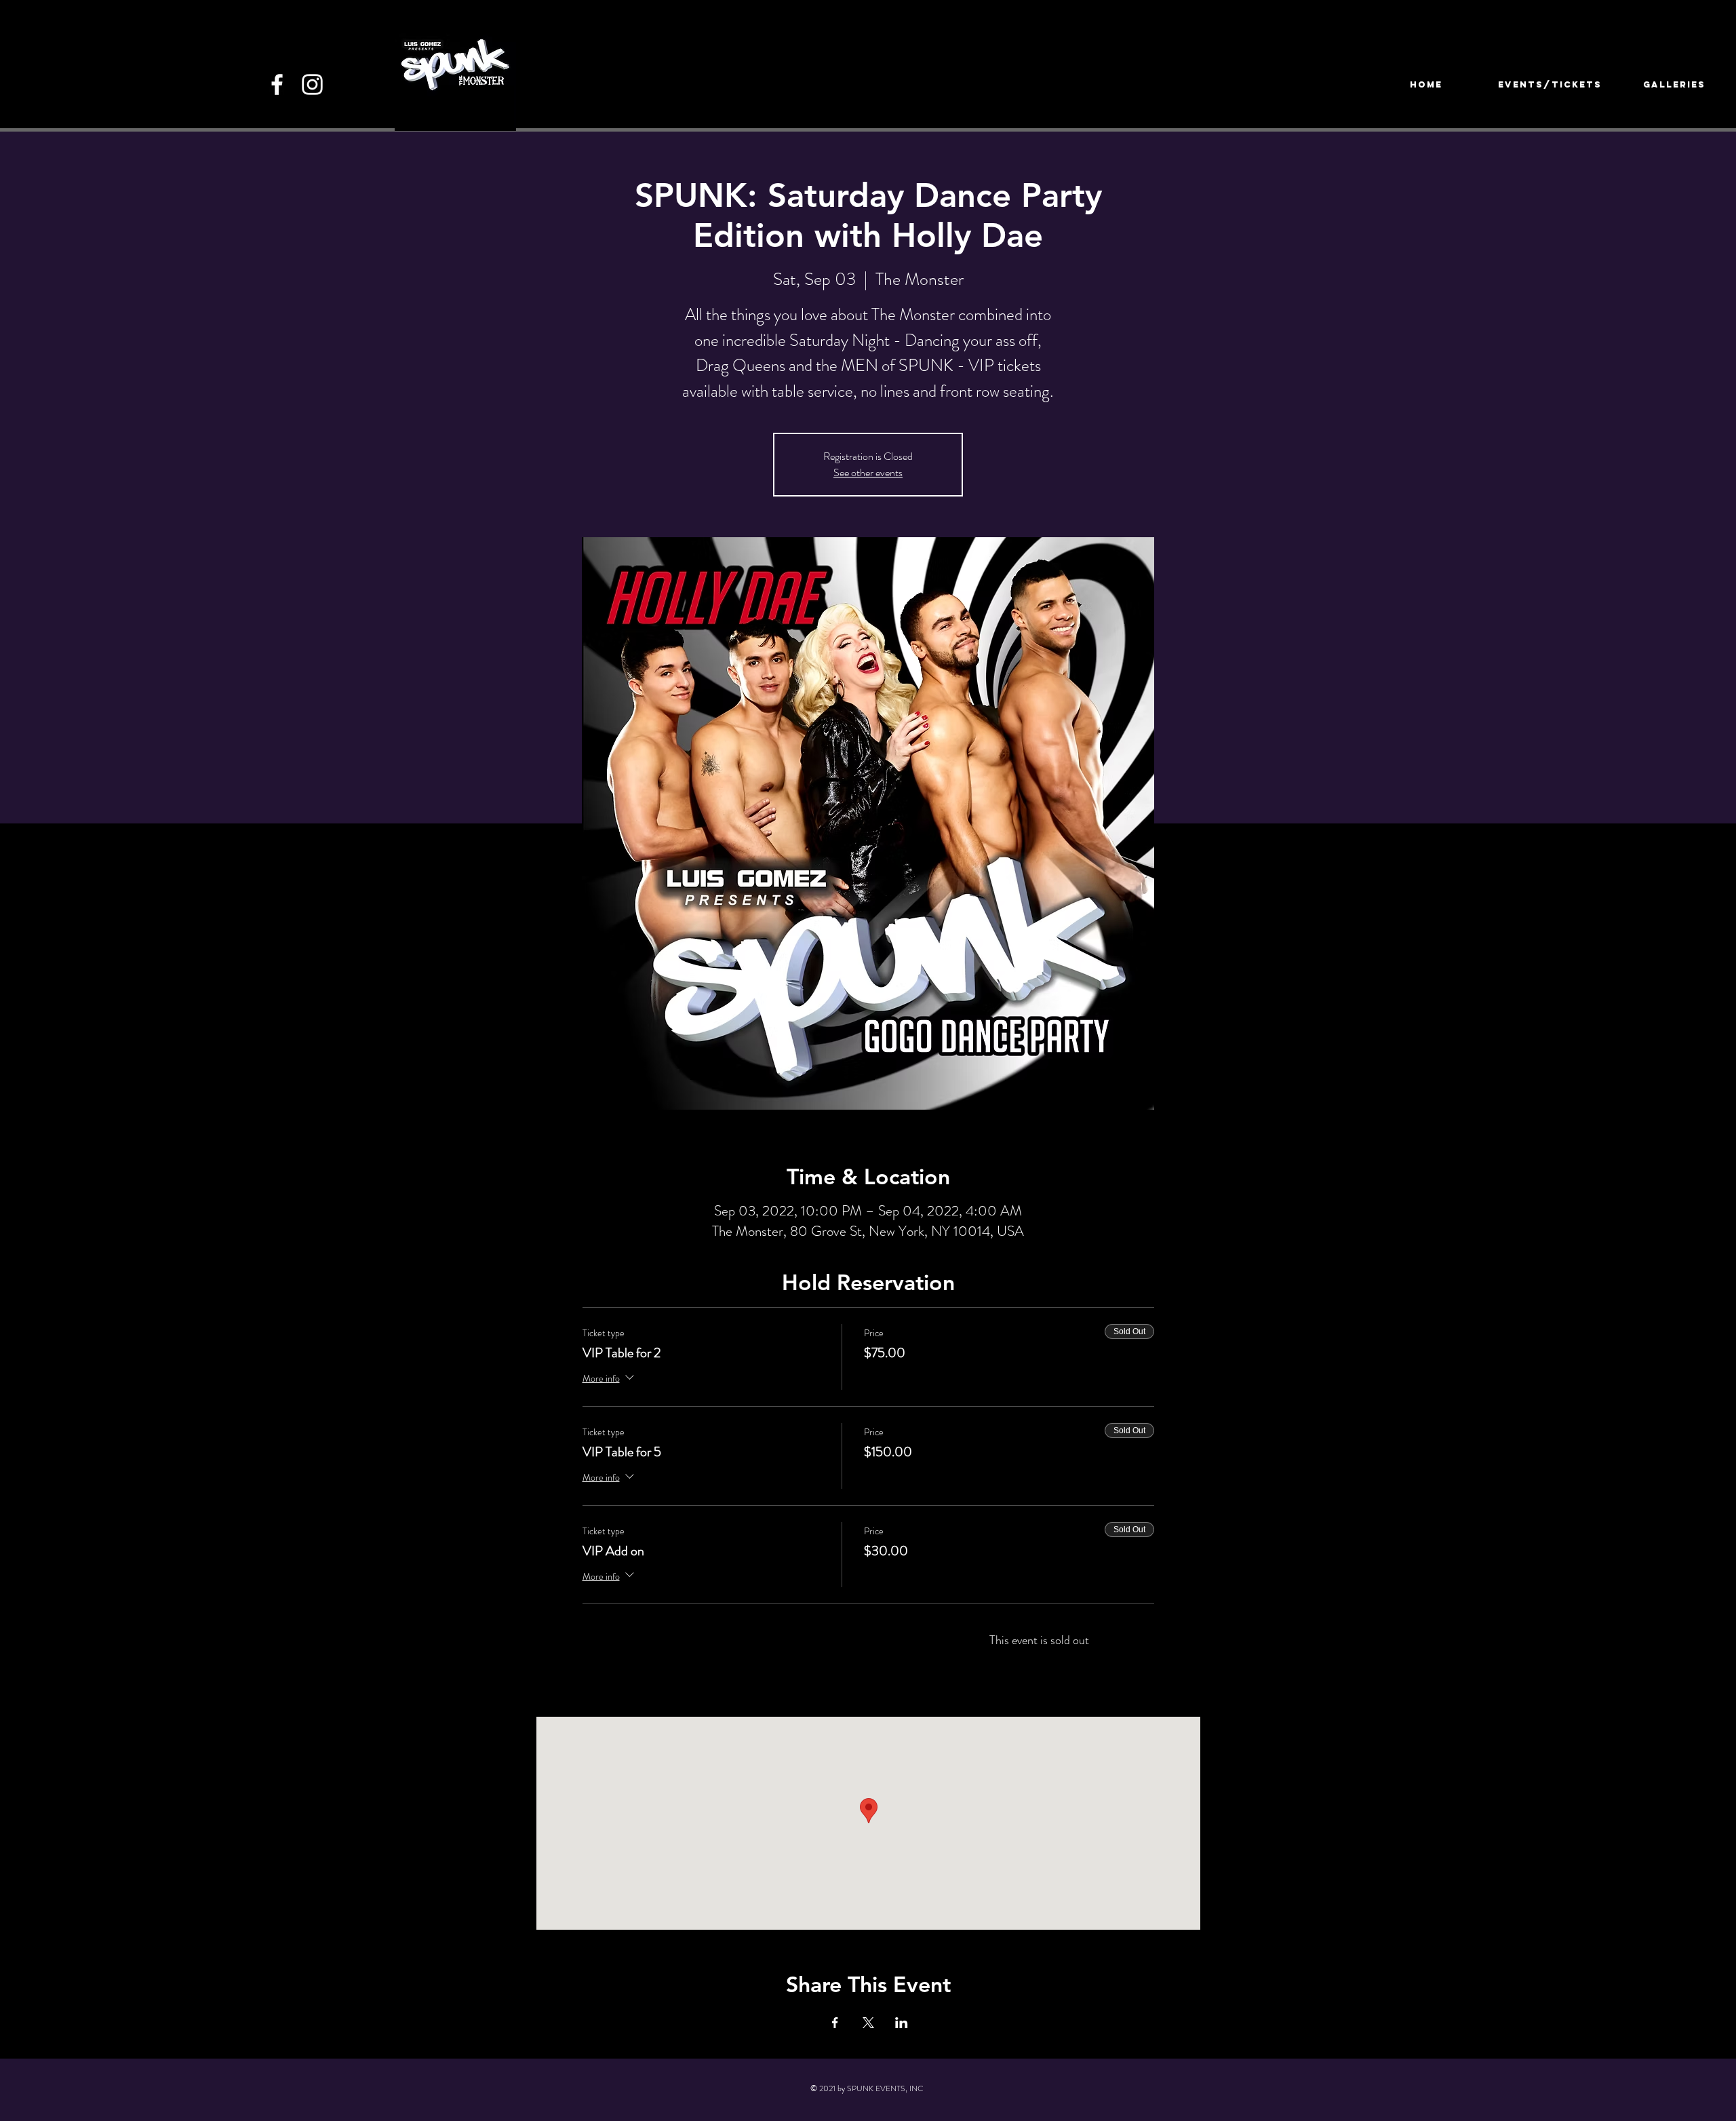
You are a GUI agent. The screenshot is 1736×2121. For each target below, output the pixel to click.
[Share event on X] (868, 2023)
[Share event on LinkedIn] (902, 2023)
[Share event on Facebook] (835, 2023)
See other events (868, 472)
